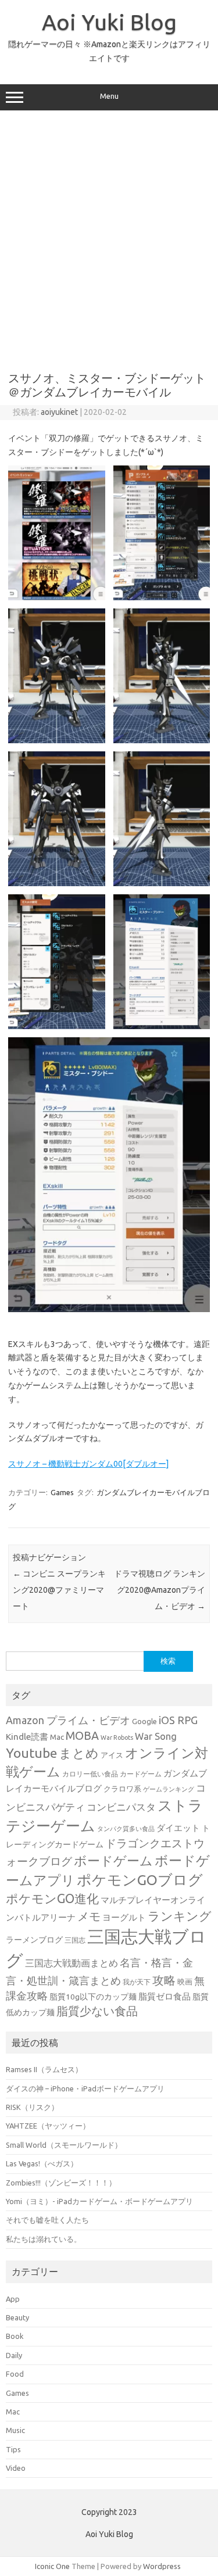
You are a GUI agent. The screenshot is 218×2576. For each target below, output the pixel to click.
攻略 (164, 1980)
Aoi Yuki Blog (109, 22)
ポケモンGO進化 (52, 1898)
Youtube (31, 1753)
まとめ (79, 1753)
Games (62, 1492)
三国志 (75, 1940)
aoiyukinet (59, 412)
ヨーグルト (124, 1917)
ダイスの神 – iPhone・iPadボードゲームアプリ (85, 2088)
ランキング (180, 1916)
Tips (13, 2449)
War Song (156, 1736)
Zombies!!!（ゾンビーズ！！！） (61, 2183)
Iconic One (52, 2566)
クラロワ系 (122, 1789)
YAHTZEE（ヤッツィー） (48, 2126)
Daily (14, 2355)
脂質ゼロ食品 (165, 1996)
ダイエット (178, 1828)
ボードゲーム (113, 1861)
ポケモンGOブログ (140, 1880)
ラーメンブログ (34, 1940)
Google (144, 1721)
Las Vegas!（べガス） (42, 2163)
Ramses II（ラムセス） (44, 2069)
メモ (89, 1916)
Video (16, 2468)
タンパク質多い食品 (126, 1829)
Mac (57, 1737)
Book (15, 2336)
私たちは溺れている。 (44, 2239)
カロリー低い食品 (90, 1774)
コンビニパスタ (121, 1807)
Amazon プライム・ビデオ (68, 1720)
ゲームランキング (169, 1789)
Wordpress (162, 2566)
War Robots (117, 1737)
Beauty (17, 2317)
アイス (112, 1755)
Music (15, 2430)
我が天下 (137, 1982)
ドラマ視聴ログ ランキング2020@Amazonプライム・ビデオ (160, 1590)
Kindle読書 (27, 1737)
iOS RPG (178, 1720)
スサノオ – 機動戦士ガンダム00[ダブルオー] (88, 1464)
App (13, 2299)
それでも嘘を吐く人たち (47, 2220)
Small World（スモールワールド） (64, 2145)
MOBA (82, 1736)
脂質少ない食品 (97, 2011)
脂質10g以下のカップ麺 (93, 1997)
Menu (109, 96)
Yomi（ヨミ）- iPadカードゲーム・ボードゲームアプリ (99, 2201)
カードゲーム (141, 1774)
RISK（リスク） (32, 2107)
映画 (185, 1982)
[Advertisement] (109, 237)
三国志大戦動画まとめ (72, 1963)
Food (15, 2374)
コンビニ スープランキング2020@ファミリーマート (59, 1590)
